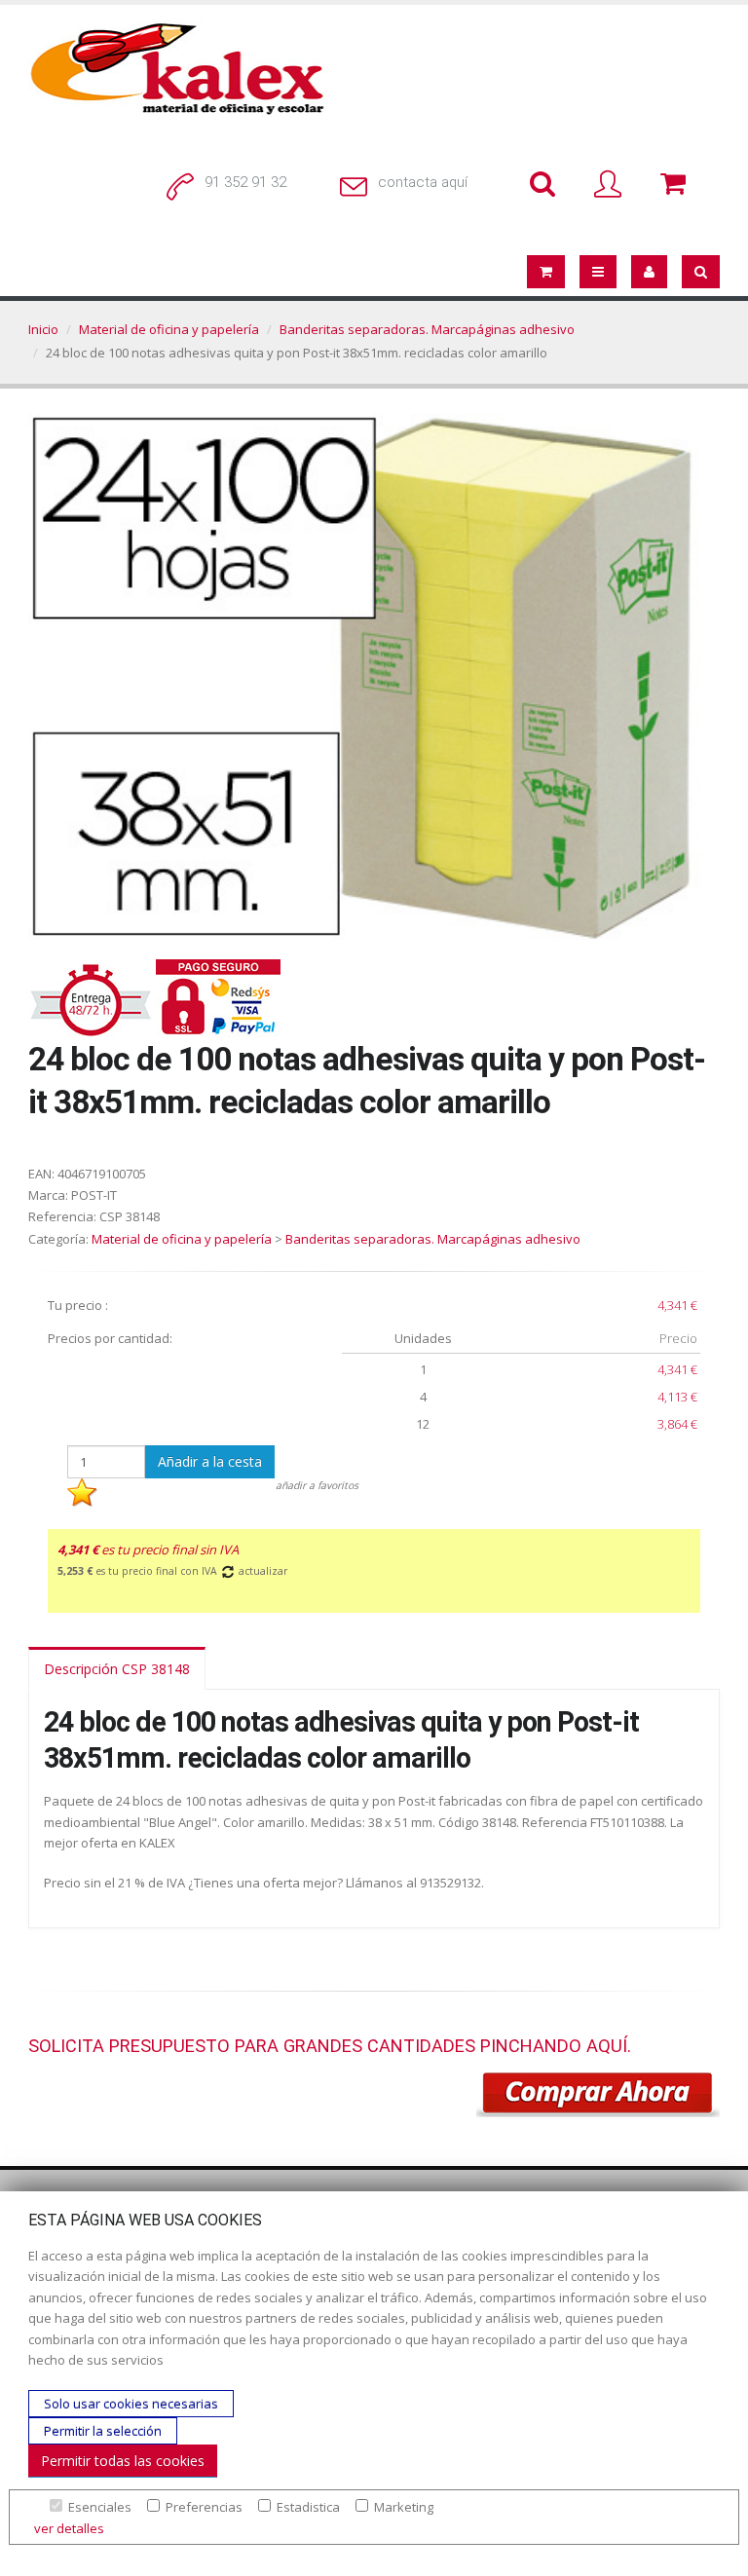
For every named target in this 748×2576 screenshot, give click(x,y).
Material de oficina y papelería (169, 329)
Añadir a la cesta (210, 1461)
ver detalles (69, 2528)
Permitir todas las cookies (123, 2461)
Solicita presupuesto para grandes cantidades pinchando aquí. (330, 2046)
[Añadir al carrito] (598, 2095)
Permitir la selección (103, 2431)
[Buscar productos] (546, 185)
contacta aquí (423, 182)
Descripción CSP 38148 (117, 1669)
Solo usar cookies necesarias (131, 2404)
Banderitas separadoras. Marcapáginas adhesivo (427, 329)
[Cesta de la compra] (677, 185)
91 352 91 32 (245, 182)
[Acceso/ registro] (612, 185)
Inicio (43, 329)
